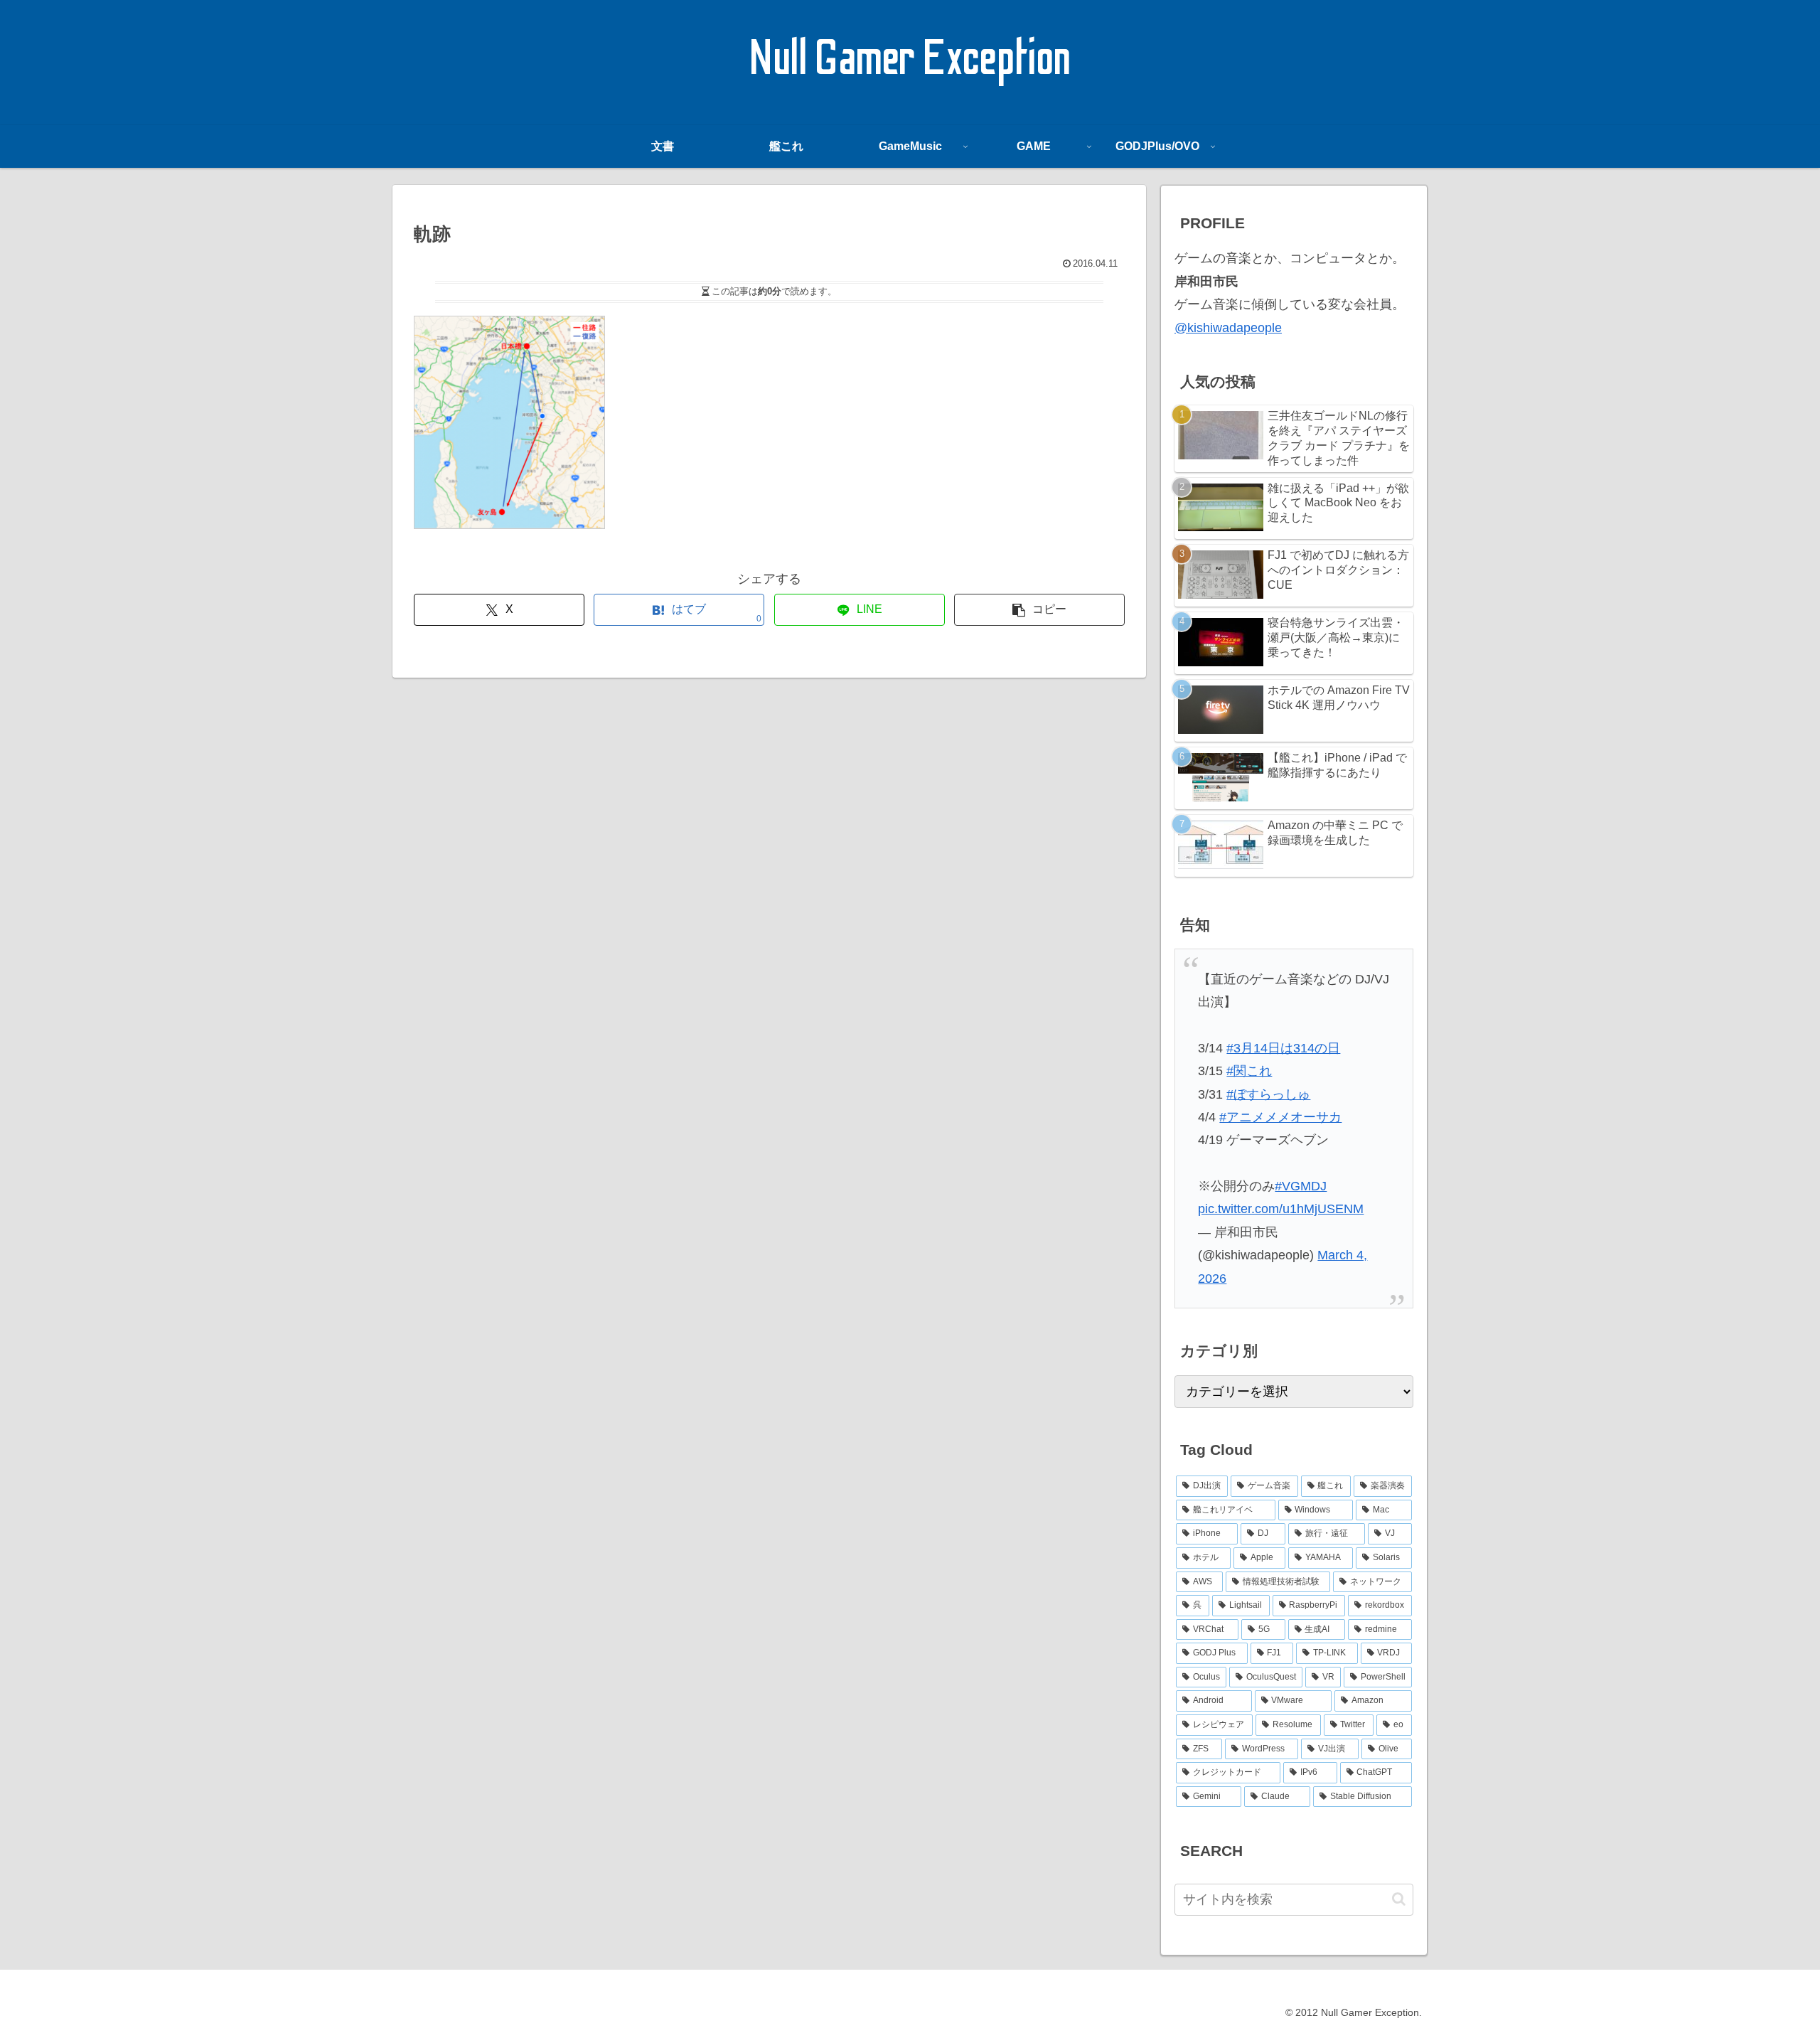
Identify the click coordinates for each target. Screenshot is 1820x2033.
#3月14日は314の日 (1283, 1048)
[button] (1039, 610)
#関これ (1249, 1071)
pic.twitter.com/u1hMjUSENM (1281, 1209)
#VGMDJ (1301, 1186)
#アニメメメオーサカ (1280, 1117)
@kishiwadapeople (1228, 328)
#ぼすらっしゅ (1268, 1094)
